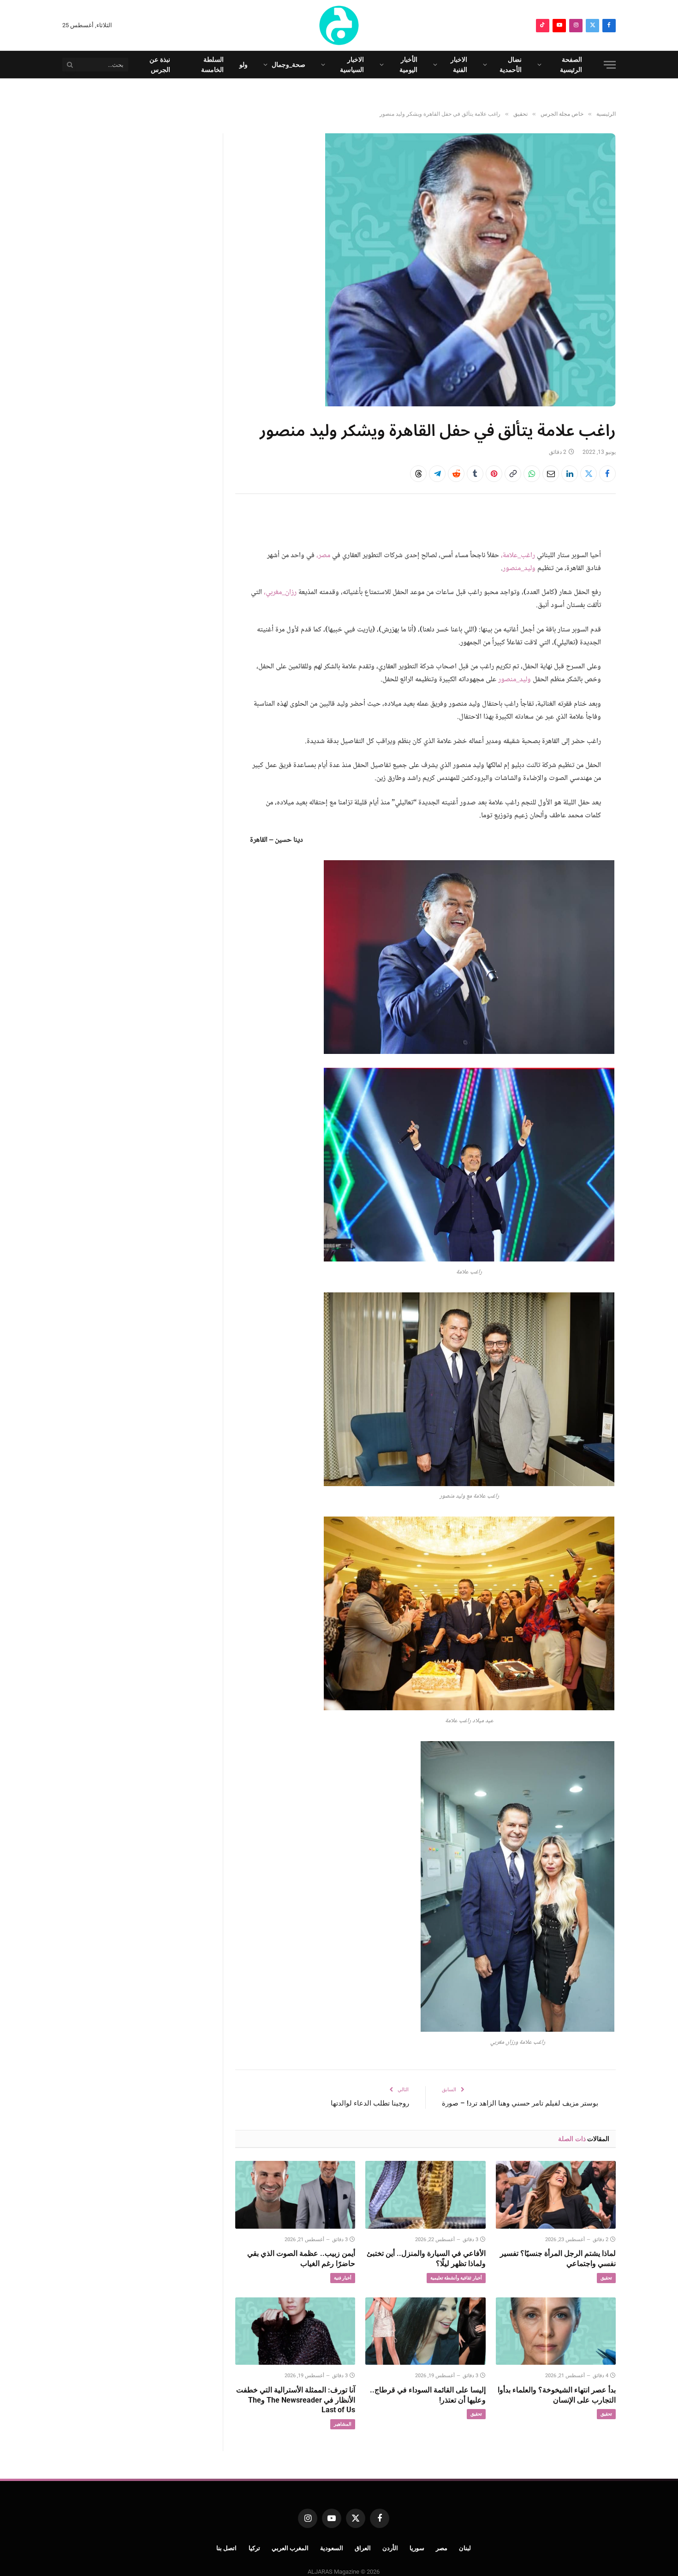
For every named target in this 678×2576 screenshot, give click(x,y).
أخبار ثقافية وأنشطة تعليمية (456, 2278)
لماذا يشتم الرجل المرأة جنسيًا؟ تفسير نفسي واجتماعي (558, 2258)
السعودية (332, 2548)
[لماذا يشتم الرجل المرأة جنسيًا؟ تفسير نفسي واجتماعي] (556, 2195)
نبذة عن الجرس (160, 65)
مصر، (323, 556)
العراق (363, 2548)
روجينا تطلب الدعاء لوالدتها (370, 2103)
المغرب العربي (290, 2548)
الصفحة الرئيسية (571, 65)
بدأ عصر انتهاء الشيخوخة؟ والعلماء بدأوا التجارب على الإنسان (557, 2395)
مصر (442, 2548)
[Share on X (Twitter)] (589, 474)
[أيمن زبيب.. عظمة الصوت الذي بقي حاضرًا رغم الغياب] (295, 2195)
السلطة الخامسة (212, 65)
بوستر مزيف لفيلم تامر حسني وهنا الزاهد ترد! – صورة (520, 2103)
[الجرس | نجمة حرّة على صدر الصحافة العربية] (339, 25)
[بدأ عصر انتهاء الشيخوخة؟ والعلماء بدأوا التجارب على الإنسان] (556, 2331)
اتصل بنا (227, 2548)
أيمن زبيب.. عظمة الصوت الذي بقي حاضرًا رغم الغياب (301, 2258)
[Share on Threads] (418, 474)
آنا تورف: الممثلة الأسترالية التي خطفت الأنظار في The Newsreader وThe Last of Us (296, 2400)
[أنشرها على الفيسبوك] (607, 474)
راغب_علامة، (518, 556)
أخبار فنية (343, 2278)
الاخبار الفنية (459, 65)
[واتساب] (532, 474)
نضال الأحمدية (511, 65)
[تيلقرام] (437, 474)
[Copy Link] (513, 474)
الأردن (390, 2548)
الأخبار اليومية (408, 65)
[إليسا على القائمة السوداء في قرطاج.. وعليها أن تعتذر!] (425, 2331)
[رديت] (456, 474)
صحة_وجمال (288, 65)
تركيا (254, 2548)
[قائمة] (610, 65)
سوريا (417, 2548)
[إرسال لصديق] (551, 474)
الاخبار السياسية (352, 65)
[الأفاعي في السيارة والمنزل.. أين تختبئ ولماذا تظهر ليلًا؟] (425, 2195)
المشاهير (343, 2424)
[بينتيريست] (494, 474)
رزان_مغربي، (280, 592)
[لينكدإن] (570, 474)
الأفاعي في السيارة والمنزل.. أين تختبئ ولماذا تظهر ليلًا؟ (426, 2258)
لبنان (465, 2548)
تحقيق (606, 2278)
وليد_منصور (519, 568)
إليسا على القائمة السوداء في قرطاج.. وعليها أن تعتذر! (428, 2395)
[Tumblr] (475, 474)
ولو (244, 65)
